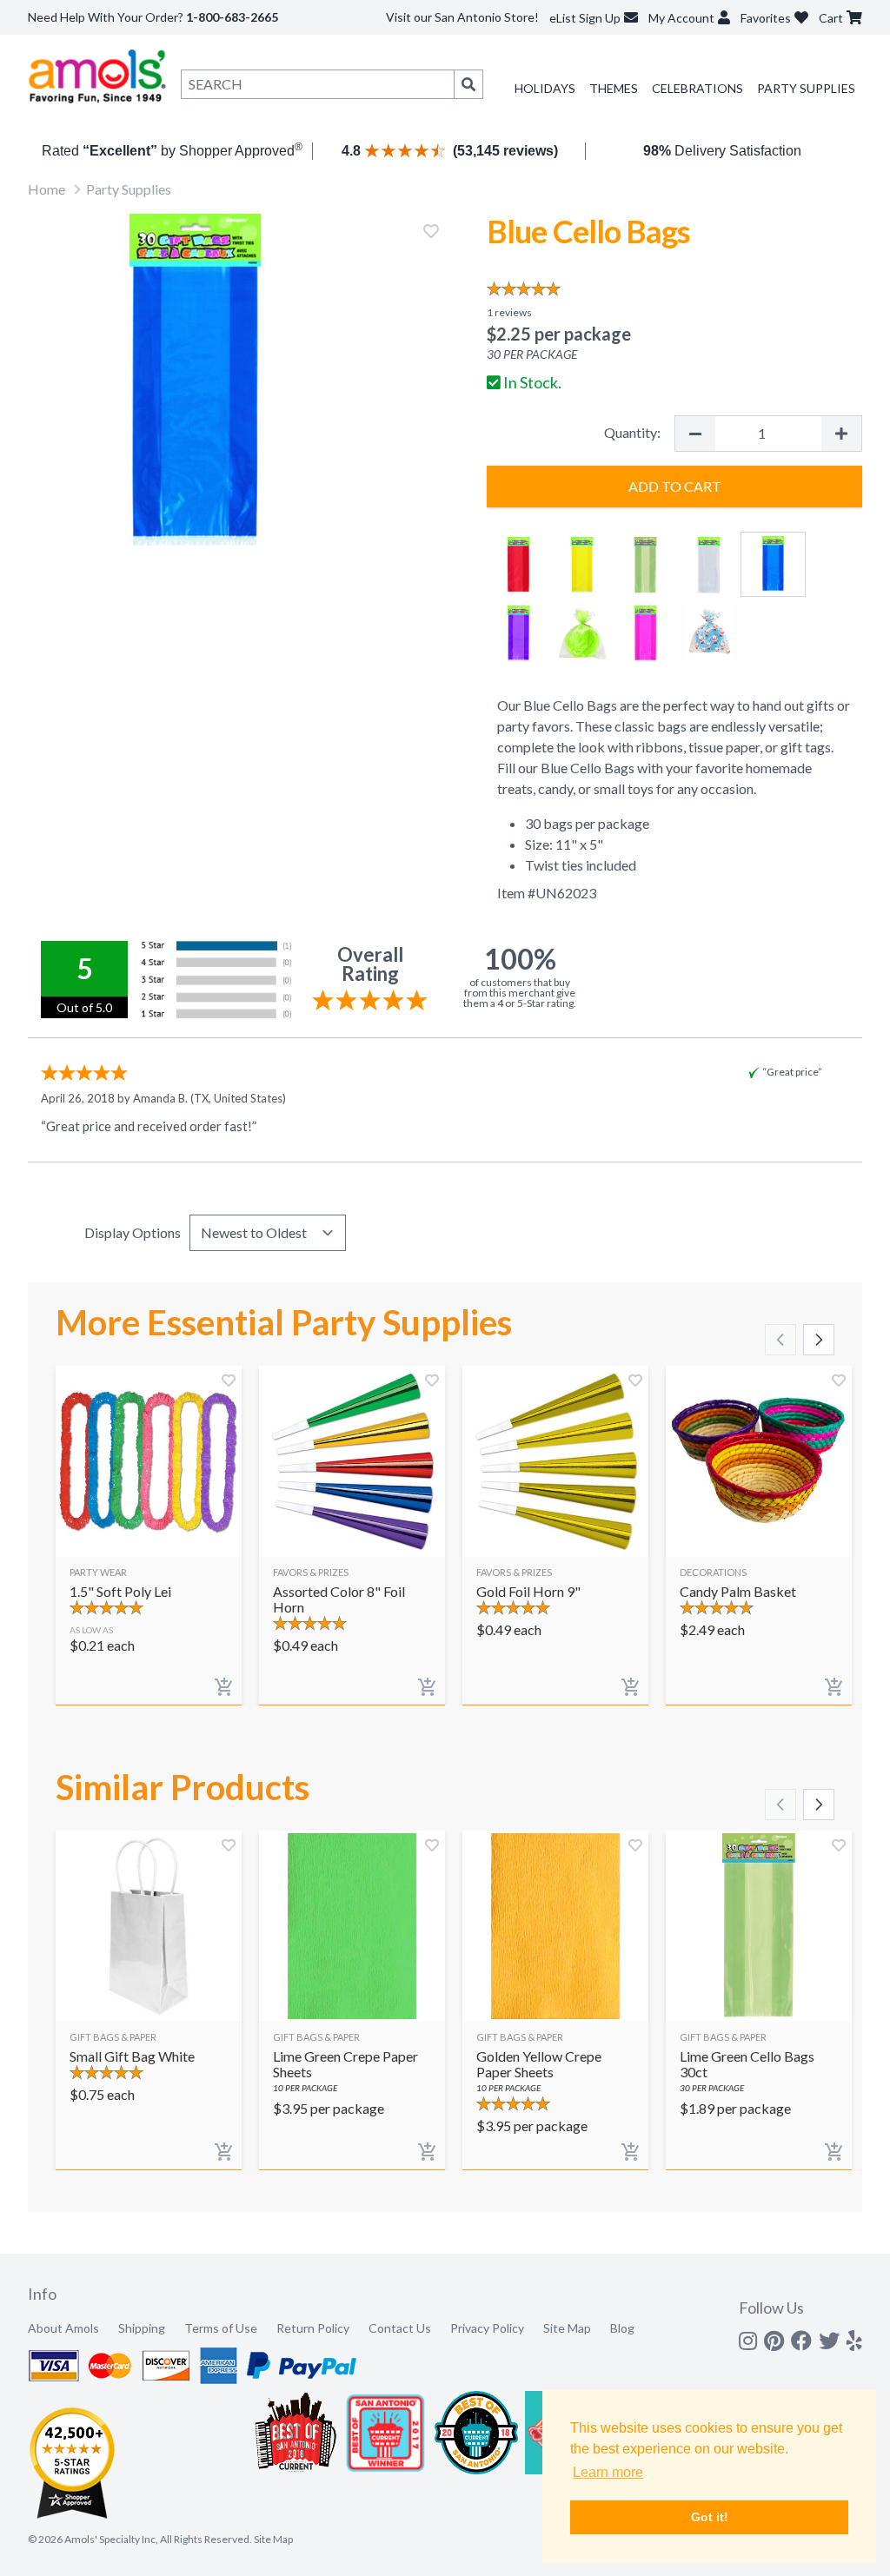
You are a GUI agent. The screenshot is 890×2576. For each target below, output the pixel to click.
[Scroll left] (780, 1340)
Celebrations (697, 88)
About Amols (63, 2328)
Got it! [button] (710, 2517)
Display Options (133, 1232)
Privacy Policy (487, 2328)
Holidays (545, 88)
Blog (622, 2328)
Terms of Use (221, 2328)
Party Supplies (806, 88)
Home (46, 189)
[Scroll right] (819, 1340)
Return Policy (313, 2328)
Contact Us (400, 2328)
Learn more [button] (608, 2472)
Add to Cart (675, 486)
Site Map (567, 2328)
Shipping (142, 2328)
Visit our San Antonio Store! (462, 17)
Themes (614, 88)
